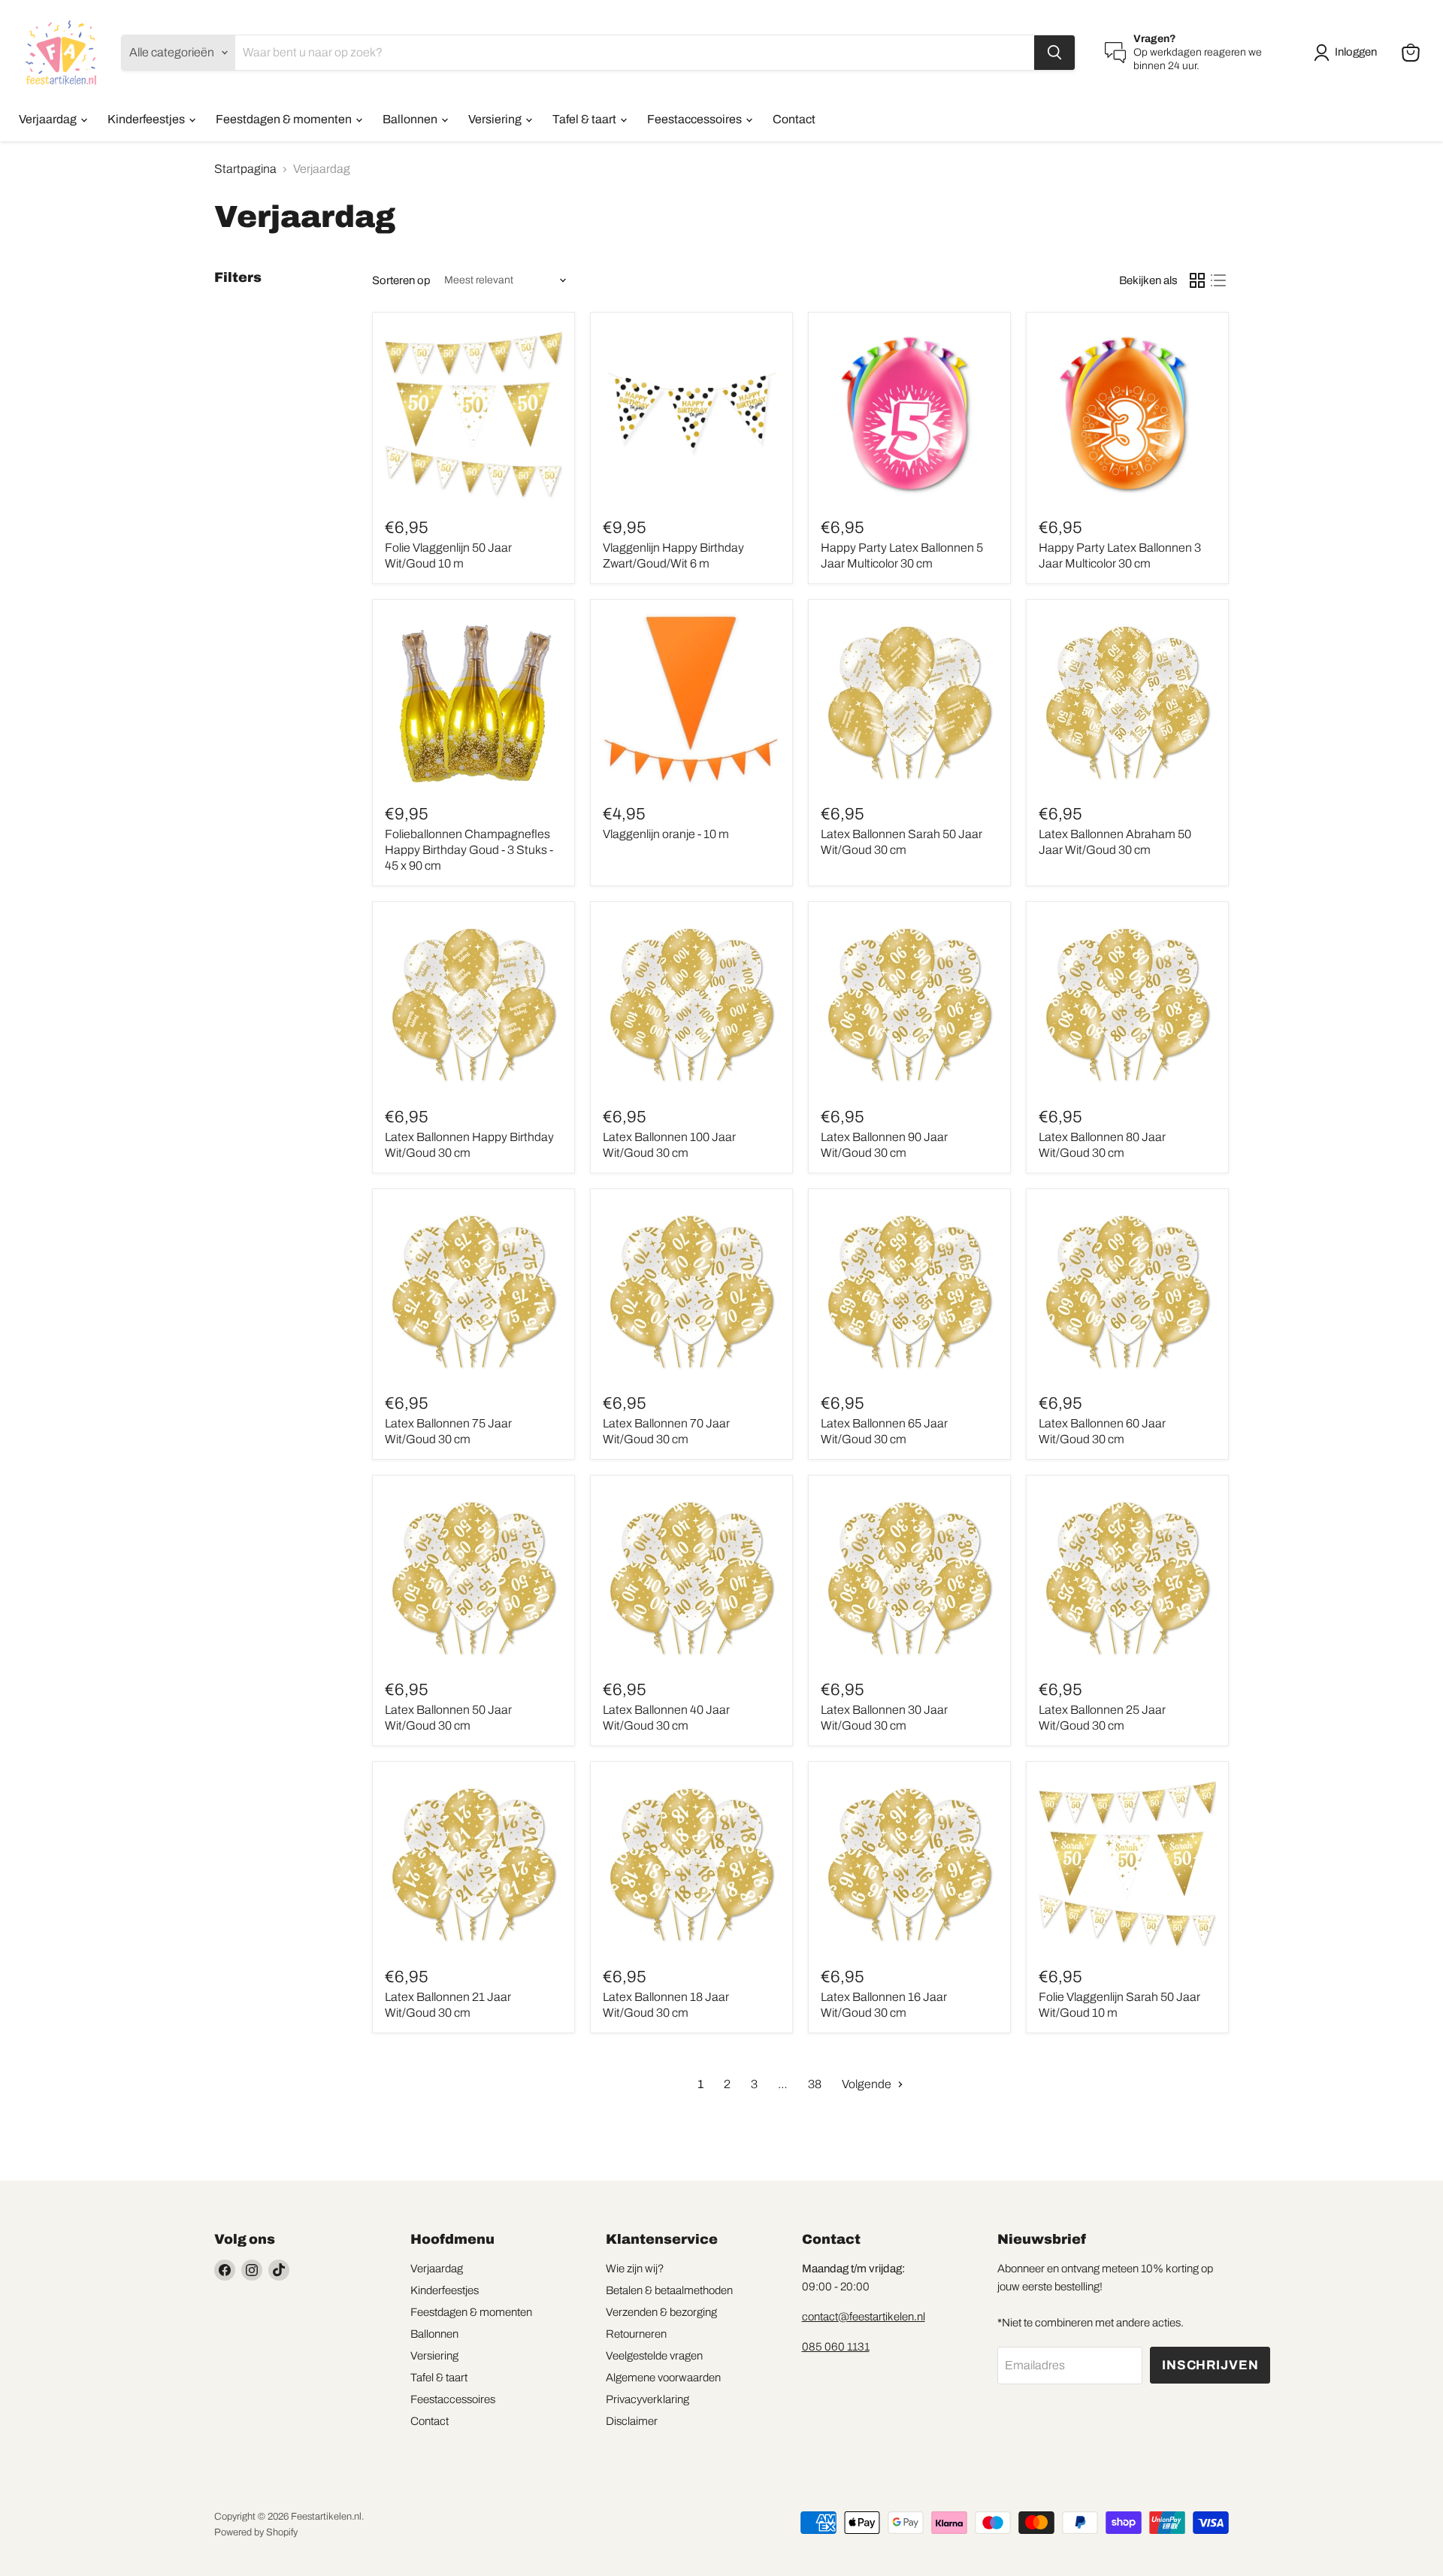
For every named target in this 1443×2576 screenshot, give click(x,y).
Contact (794, 119)
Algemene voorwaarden (663, 2378)
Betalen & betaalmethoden (669, 2290)
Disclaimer (632, 2421)
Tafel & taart (585, 119)
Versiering (496, 119)
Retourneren (636, 2334)
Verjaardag (49, 119)
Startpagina (245, 169)
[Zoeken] (1054, 53)
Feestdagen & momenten (285, 119)
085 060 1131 (836, 2347)
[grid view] (1197, 280)
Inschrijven (1210, 2365)
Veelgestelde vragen (654, 2356)
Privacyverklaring (647, 2399)
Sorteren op (401, 280)
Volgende (868, 2084)
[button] (1348, 53)
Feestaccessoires (696, 119)
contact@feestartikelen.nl (864, 2317)
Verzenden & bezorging (661, 2312)
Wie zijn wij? (635, 2269)
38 (815, 2084)
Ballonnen (411, 119)
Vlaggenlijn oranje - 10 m (666, 834)
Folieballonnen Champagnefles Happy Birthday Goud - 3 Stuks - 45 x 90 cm (469, 850)
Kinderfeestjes (147, 119)
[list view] (1218, 280)
